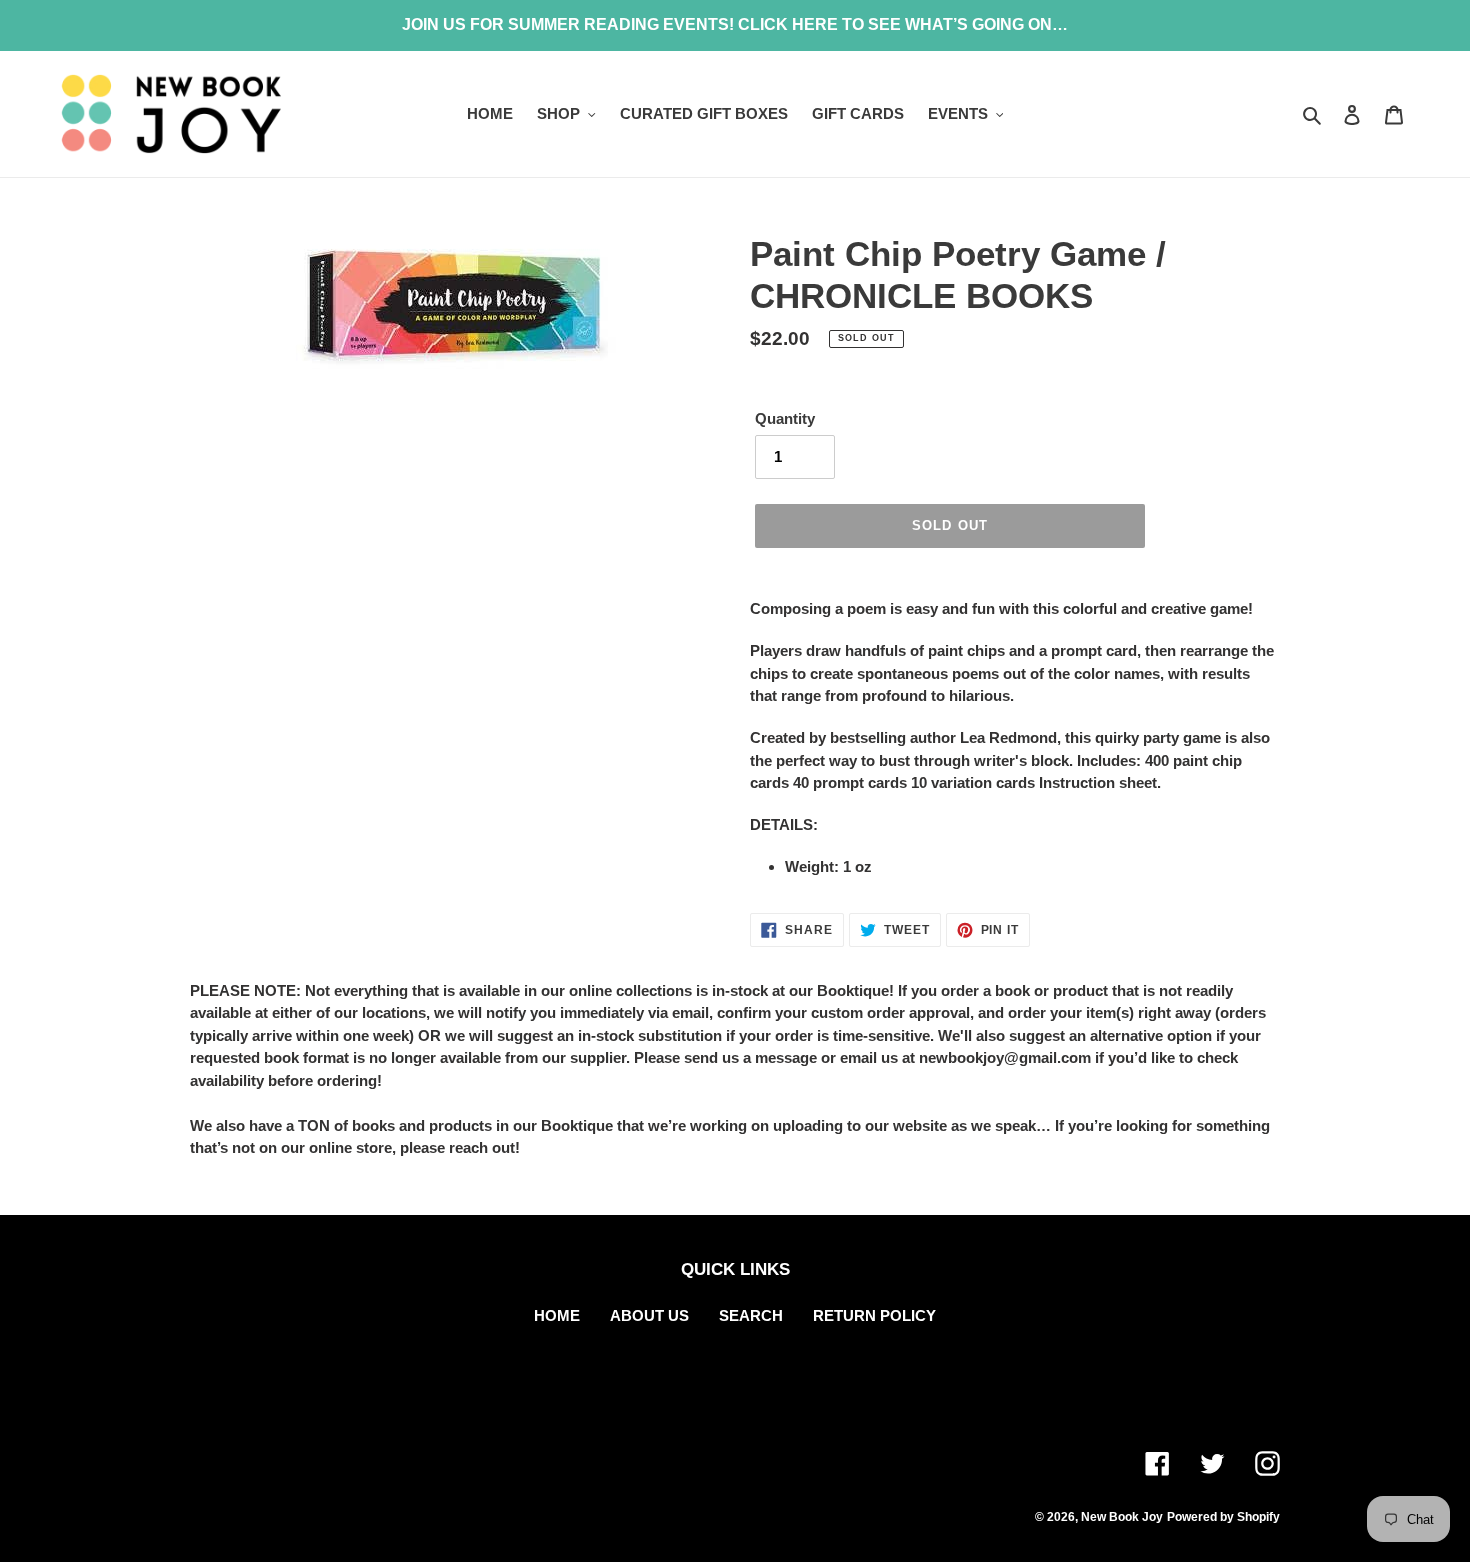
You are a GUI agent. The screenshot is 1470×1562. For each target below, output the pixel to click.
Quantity (785, 418)
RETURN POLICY (874, 1315)
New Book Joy (1122, 1517)
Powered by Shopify (1223, 1517)
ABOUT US (649, 1315)
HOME (557, 1315)
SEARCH (751, 1315)
